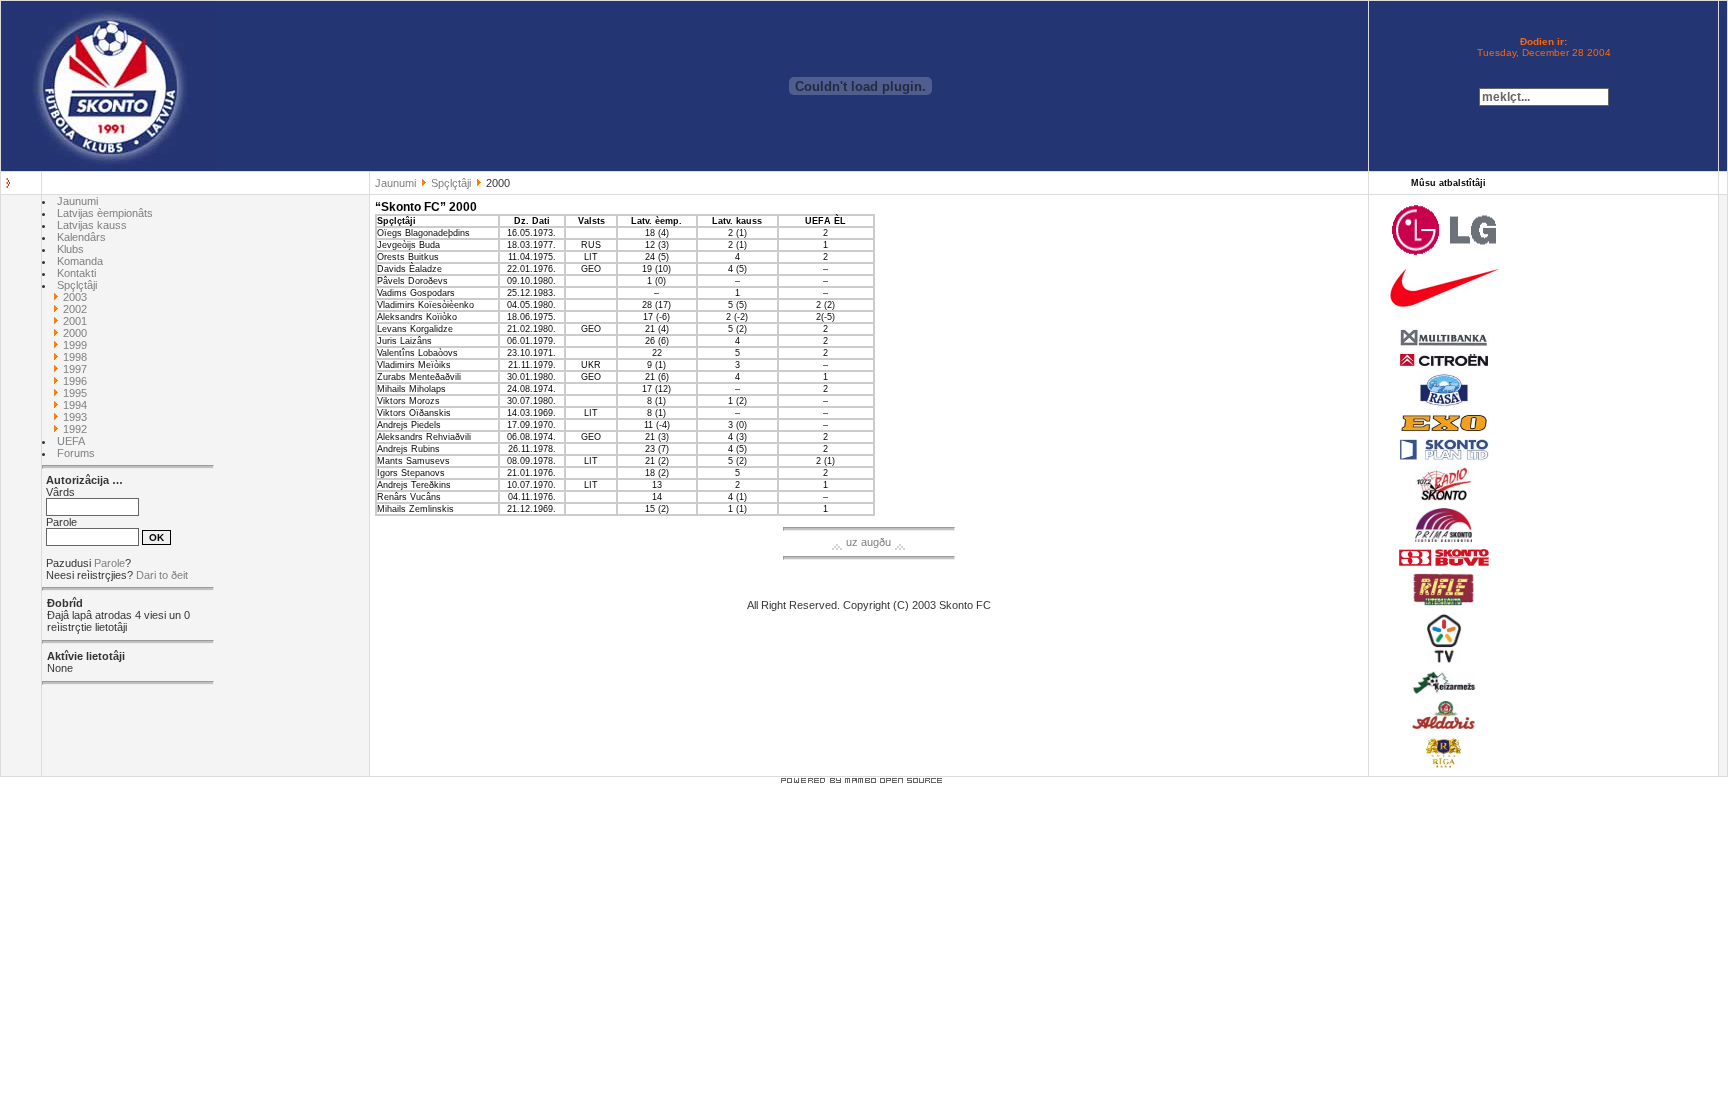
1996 (75, 381)
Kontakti (76, 273)
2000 (75, 333)
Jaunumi (395, 183)
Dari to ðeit (162, 575)
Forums (76, 453)
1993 (75, 417)
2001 (75, 321)
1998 (75, 357)
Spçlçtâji (451, 183)
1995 (75, 393)
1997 (75, 369)
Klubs (70, 249)
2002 (75, 309)
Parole (109, 563)
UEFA (71, 441)
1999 (75, 345)
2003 (75, 297)
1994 (75, 405)
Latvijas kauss (92, 225)
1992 (75, 429)
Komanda (80, 261)
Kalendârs (81, 237)
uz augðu (868, 542)
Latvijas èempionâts (105, 213)
